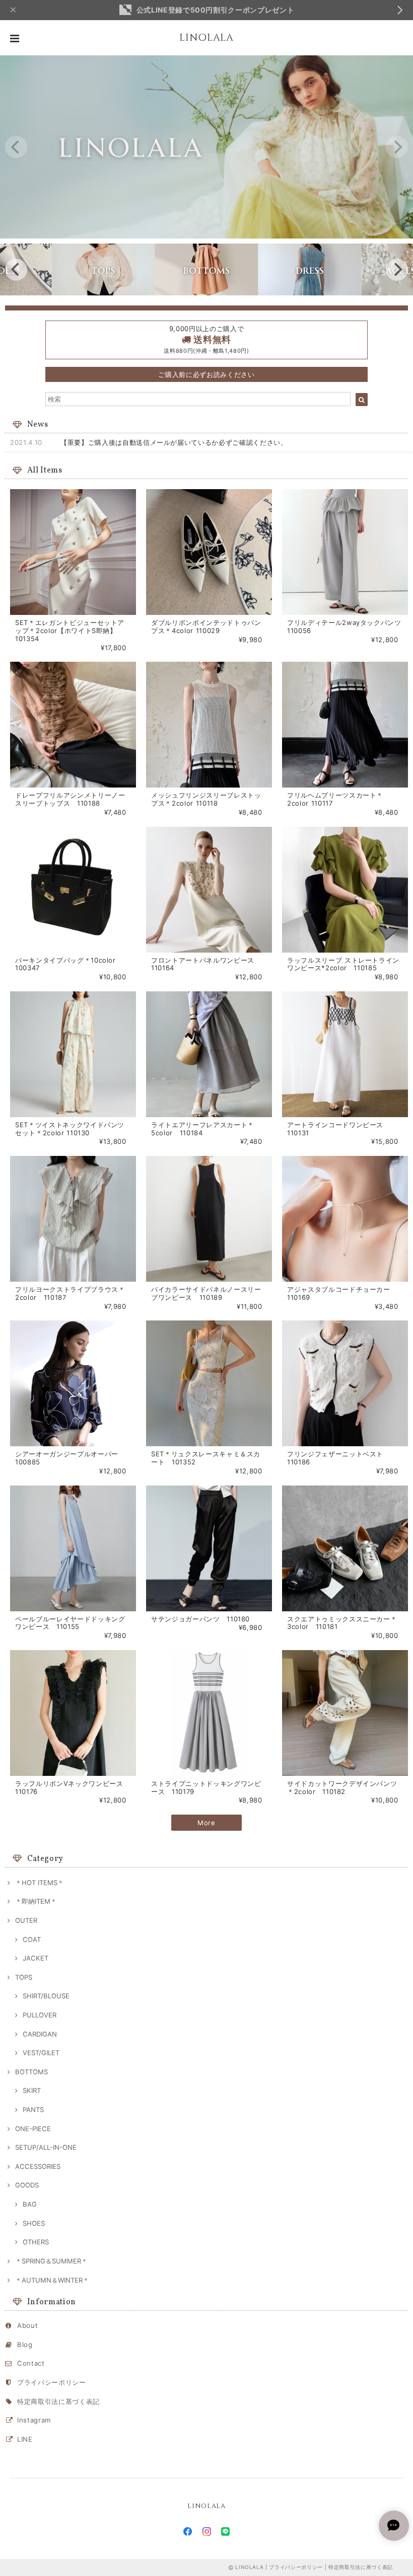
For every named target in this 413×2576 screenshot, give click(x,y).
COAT (32, 1939)
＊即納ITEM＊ (36, 1901)
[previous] (16, 147)
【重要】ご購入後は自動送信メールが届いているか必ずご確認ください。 (174, 442)
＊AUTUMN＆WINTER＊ (52, 2280)
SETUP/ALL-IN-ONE (46, 2147)
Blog (25, 2345)
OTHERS (36, 2242)
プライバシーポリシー (52, 2382)
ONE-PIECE (33, 2129)
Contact (31, 2363)
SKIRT (32, 2090)
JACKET (36, 1958)
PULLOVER (40, 2015)
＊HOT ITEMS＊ (40, 1883)
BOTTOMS (31, 2072)
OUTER (26, 1920)
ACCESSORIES (38, 2166)
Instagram (34, 2420)
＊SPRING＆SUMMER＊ (51, 2261)
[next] (397, 147)
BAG (30, 2204)
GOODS (27, 2185)
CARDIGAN (40, 2034)
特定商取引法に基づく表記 (58, 2401)
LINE (25, 2439)
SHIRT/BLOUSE (46, 1996)
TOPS (24, 1977)
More (206, 1823)
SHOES (34, 2223)
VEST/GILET (41, 2053)
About (27, 2325)
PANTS (33, 2110)
